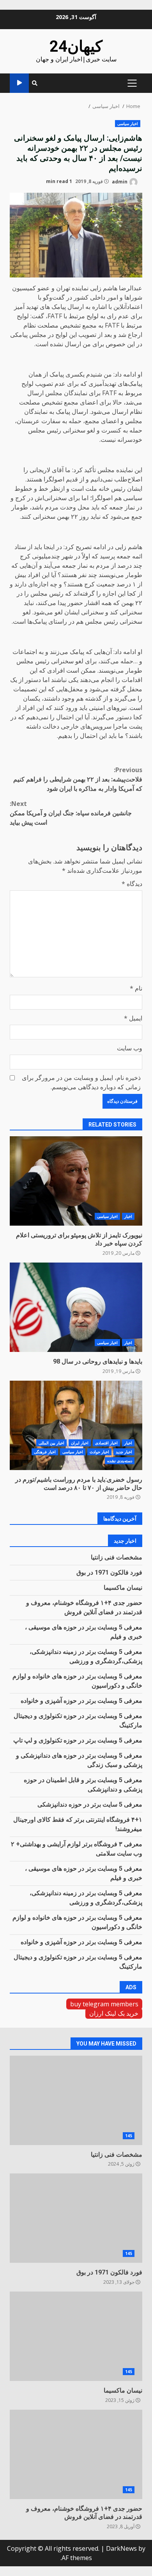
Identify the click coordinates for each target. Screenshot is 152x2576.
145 (129, 2136)
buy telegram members (104, 2004)
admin (120, 181)
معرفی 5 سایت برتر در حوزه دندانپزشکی (90, 1804)
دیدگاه (132, 884)
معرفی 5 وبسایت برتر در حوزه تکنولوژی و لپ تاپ (78, 1740)
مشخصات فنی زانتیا (117, 1557)
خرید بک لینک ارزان (114, 2013)
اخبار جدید (124, 1452)
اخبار (128, 1216)
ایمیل (133, 1018)
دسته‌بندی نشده (120, 1461)
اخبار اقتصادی (106, 1443)
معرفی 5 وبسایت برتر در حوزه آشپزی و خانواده (81, 1701)
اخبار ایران (80, 1443)
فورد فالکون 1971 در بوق (109, 1572)
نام (136, 988)
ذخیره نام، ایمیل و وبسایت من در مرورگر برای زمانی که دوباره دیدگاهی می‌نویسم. (81, 1082)
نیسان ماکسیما (123, 1588)
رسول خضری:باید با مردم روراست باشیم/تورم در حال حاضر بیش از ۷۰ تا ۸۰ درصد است (76, 1425)
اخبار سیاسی (128, 124)
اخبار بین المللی (51, 1443)
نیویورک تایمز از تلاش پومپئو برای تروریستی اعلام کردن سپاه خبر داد (76, 1181)
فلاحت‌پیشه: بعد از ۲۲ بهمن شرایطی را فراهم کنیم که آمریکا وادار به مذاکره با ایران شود (78, 779)
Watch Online (19, 83)
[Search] (35, 83)
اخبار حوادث (99, 1452)
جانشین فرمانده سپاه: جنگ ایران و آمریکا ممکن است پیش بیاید (71, 813)
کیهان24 (76, 46)
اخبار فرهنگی (45, 1452)
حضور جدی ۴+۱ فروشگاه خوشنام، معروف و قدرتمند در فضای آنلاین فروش (76, 2454)
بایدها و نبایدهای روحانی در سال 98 (76, 1307)
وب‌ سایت (130, 1048)
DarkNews (121, 2548)
